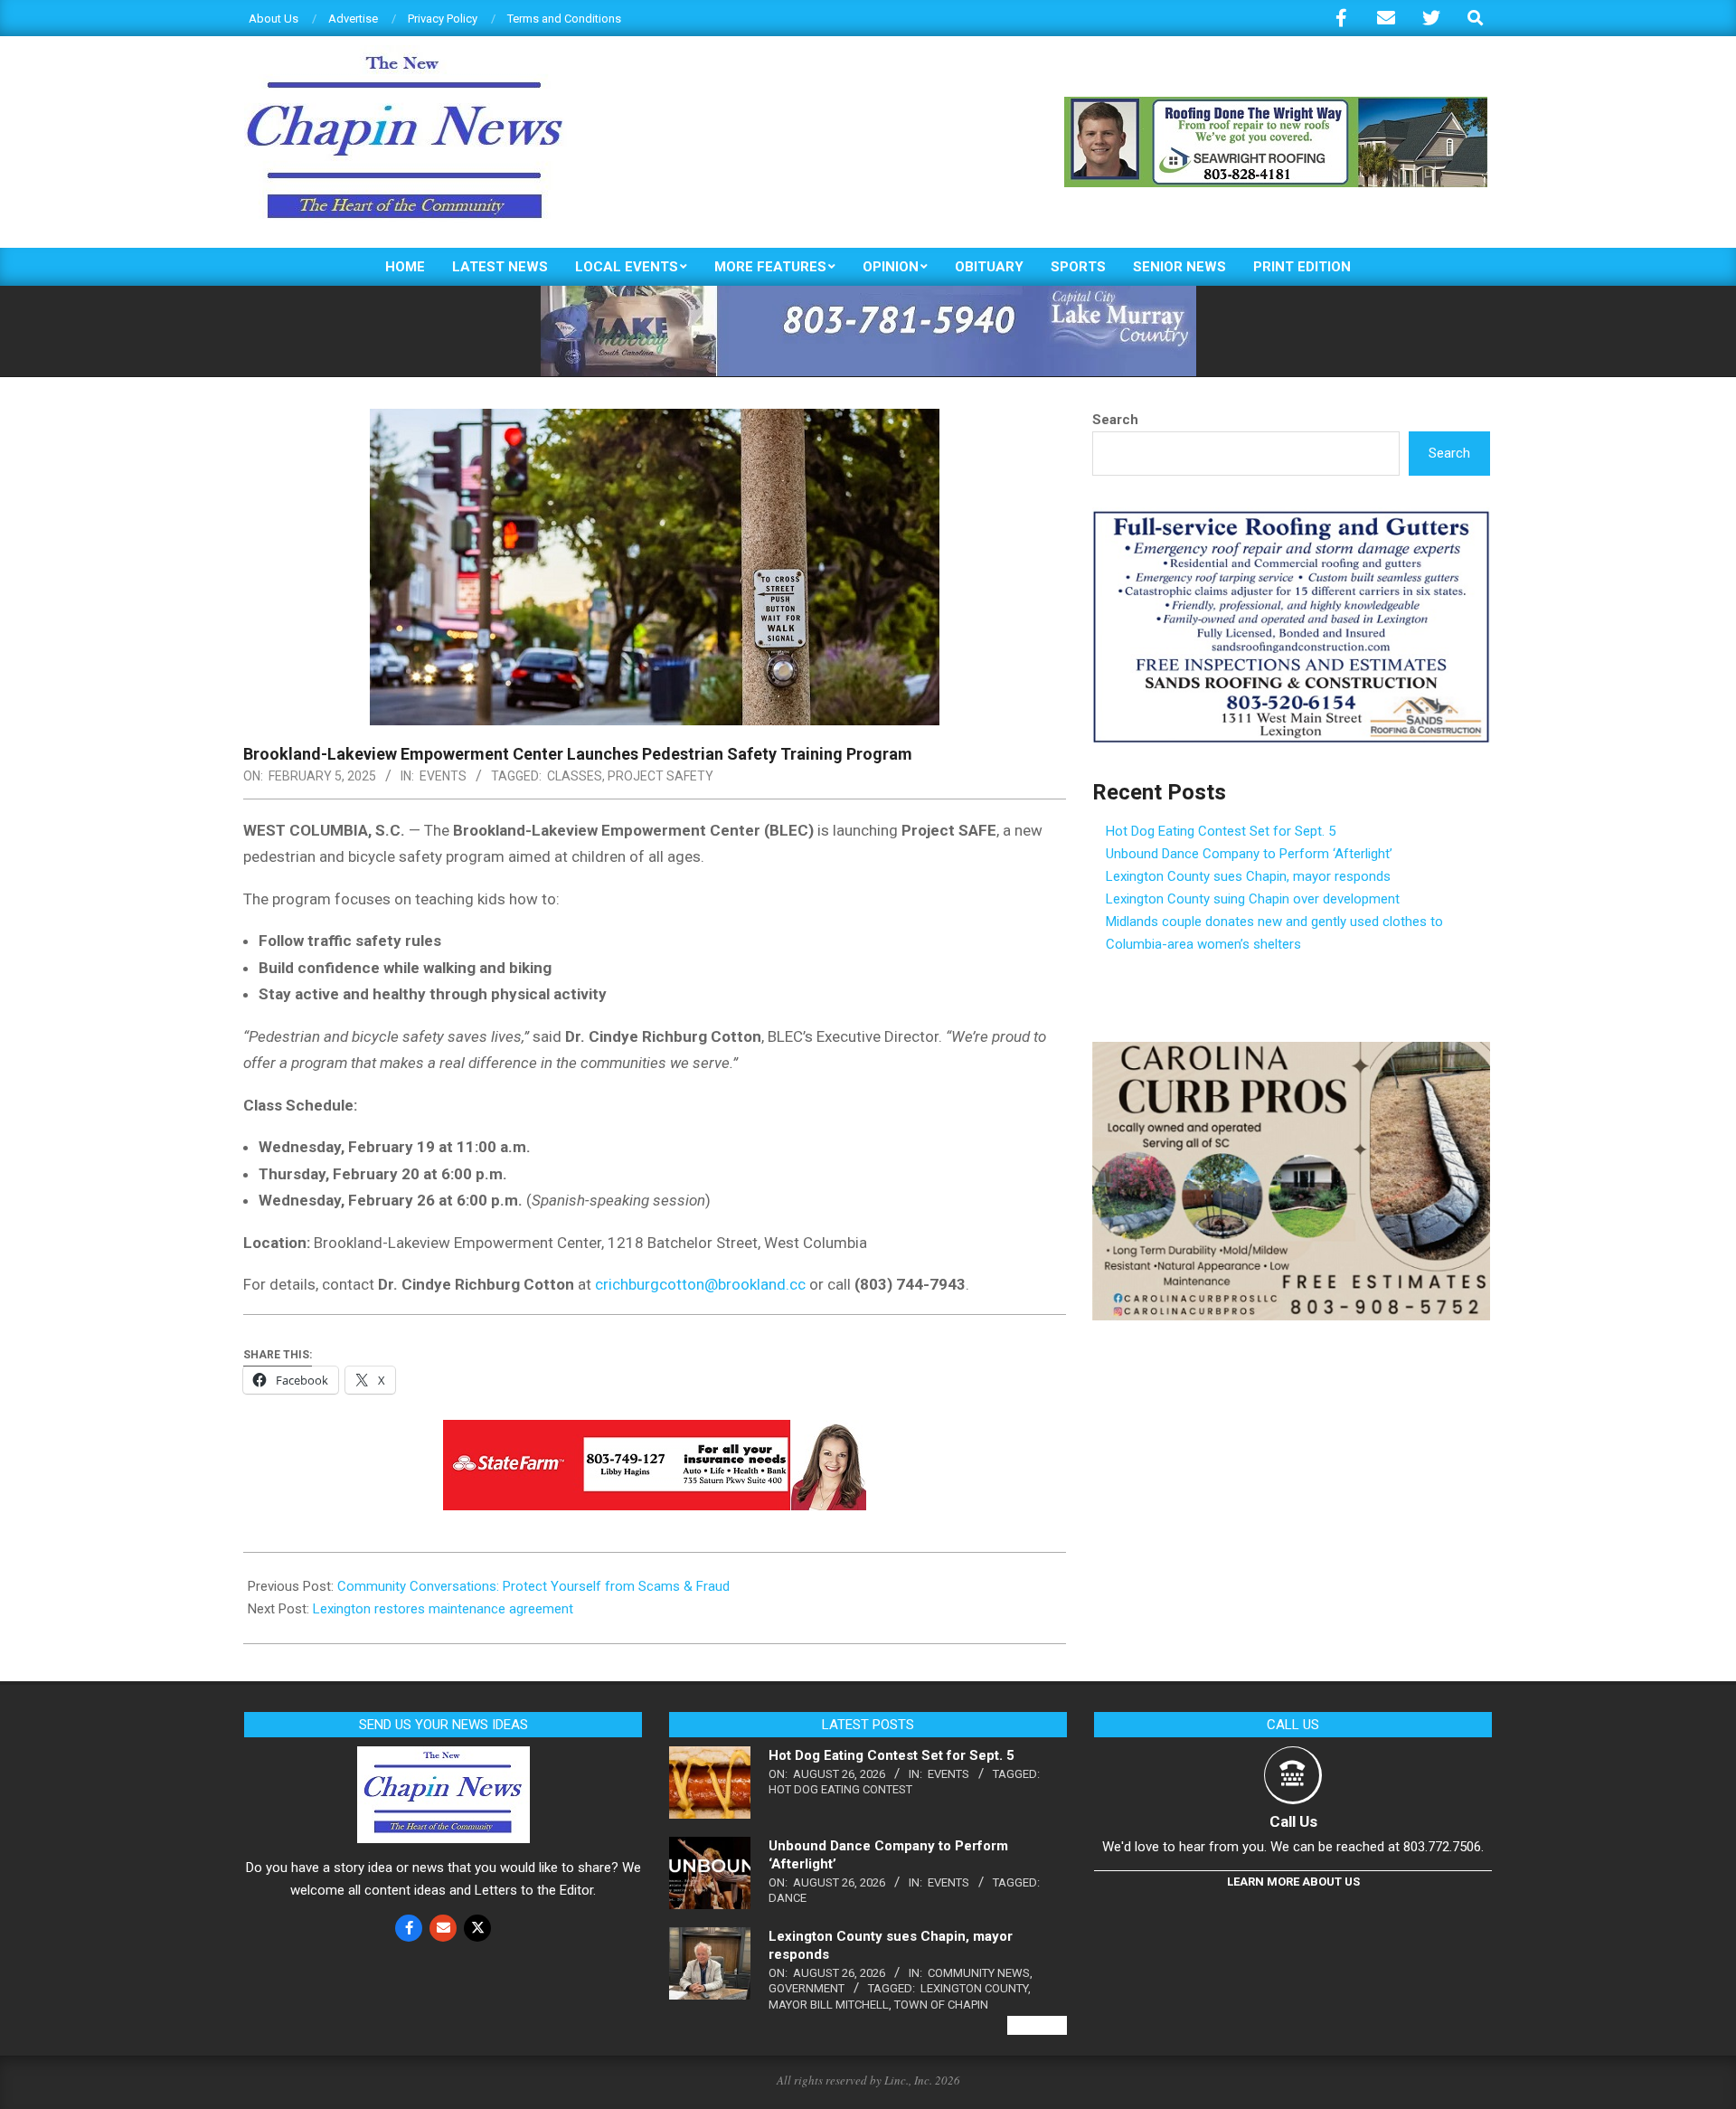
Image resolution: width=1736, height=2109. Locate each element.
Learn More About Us (1293, 1882)
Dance (788, 1898)
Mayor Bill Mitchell (829, 2005)
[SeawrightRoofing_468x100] (1276, 104)
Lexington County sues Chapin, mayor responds (1248, 876)
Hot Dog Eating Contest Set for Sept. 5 (1221, 831)
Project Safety (660, 776)
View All (1037, 2025)
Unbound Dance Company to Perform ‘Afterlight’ (1249, 854)
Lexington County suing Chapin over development (1253, 899)
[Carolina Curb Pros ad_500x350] (1291, 1053)
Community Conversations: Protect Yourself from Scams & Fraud (533, 1586)
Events (443, 776)
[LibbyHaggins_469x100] (655, 1433)
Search (1115, 420)
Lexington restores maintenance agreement (443, 1609)
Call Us (1293, 1821)
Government (807, 1988)
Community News (979, 1973)
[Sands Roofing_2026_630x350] (1291, 518)
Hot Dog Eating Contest (840, 1789)
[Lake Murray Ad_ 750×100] (868, 293)
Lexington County (974, 1988)
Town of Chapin (941, 2005)
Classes (575, 776)
